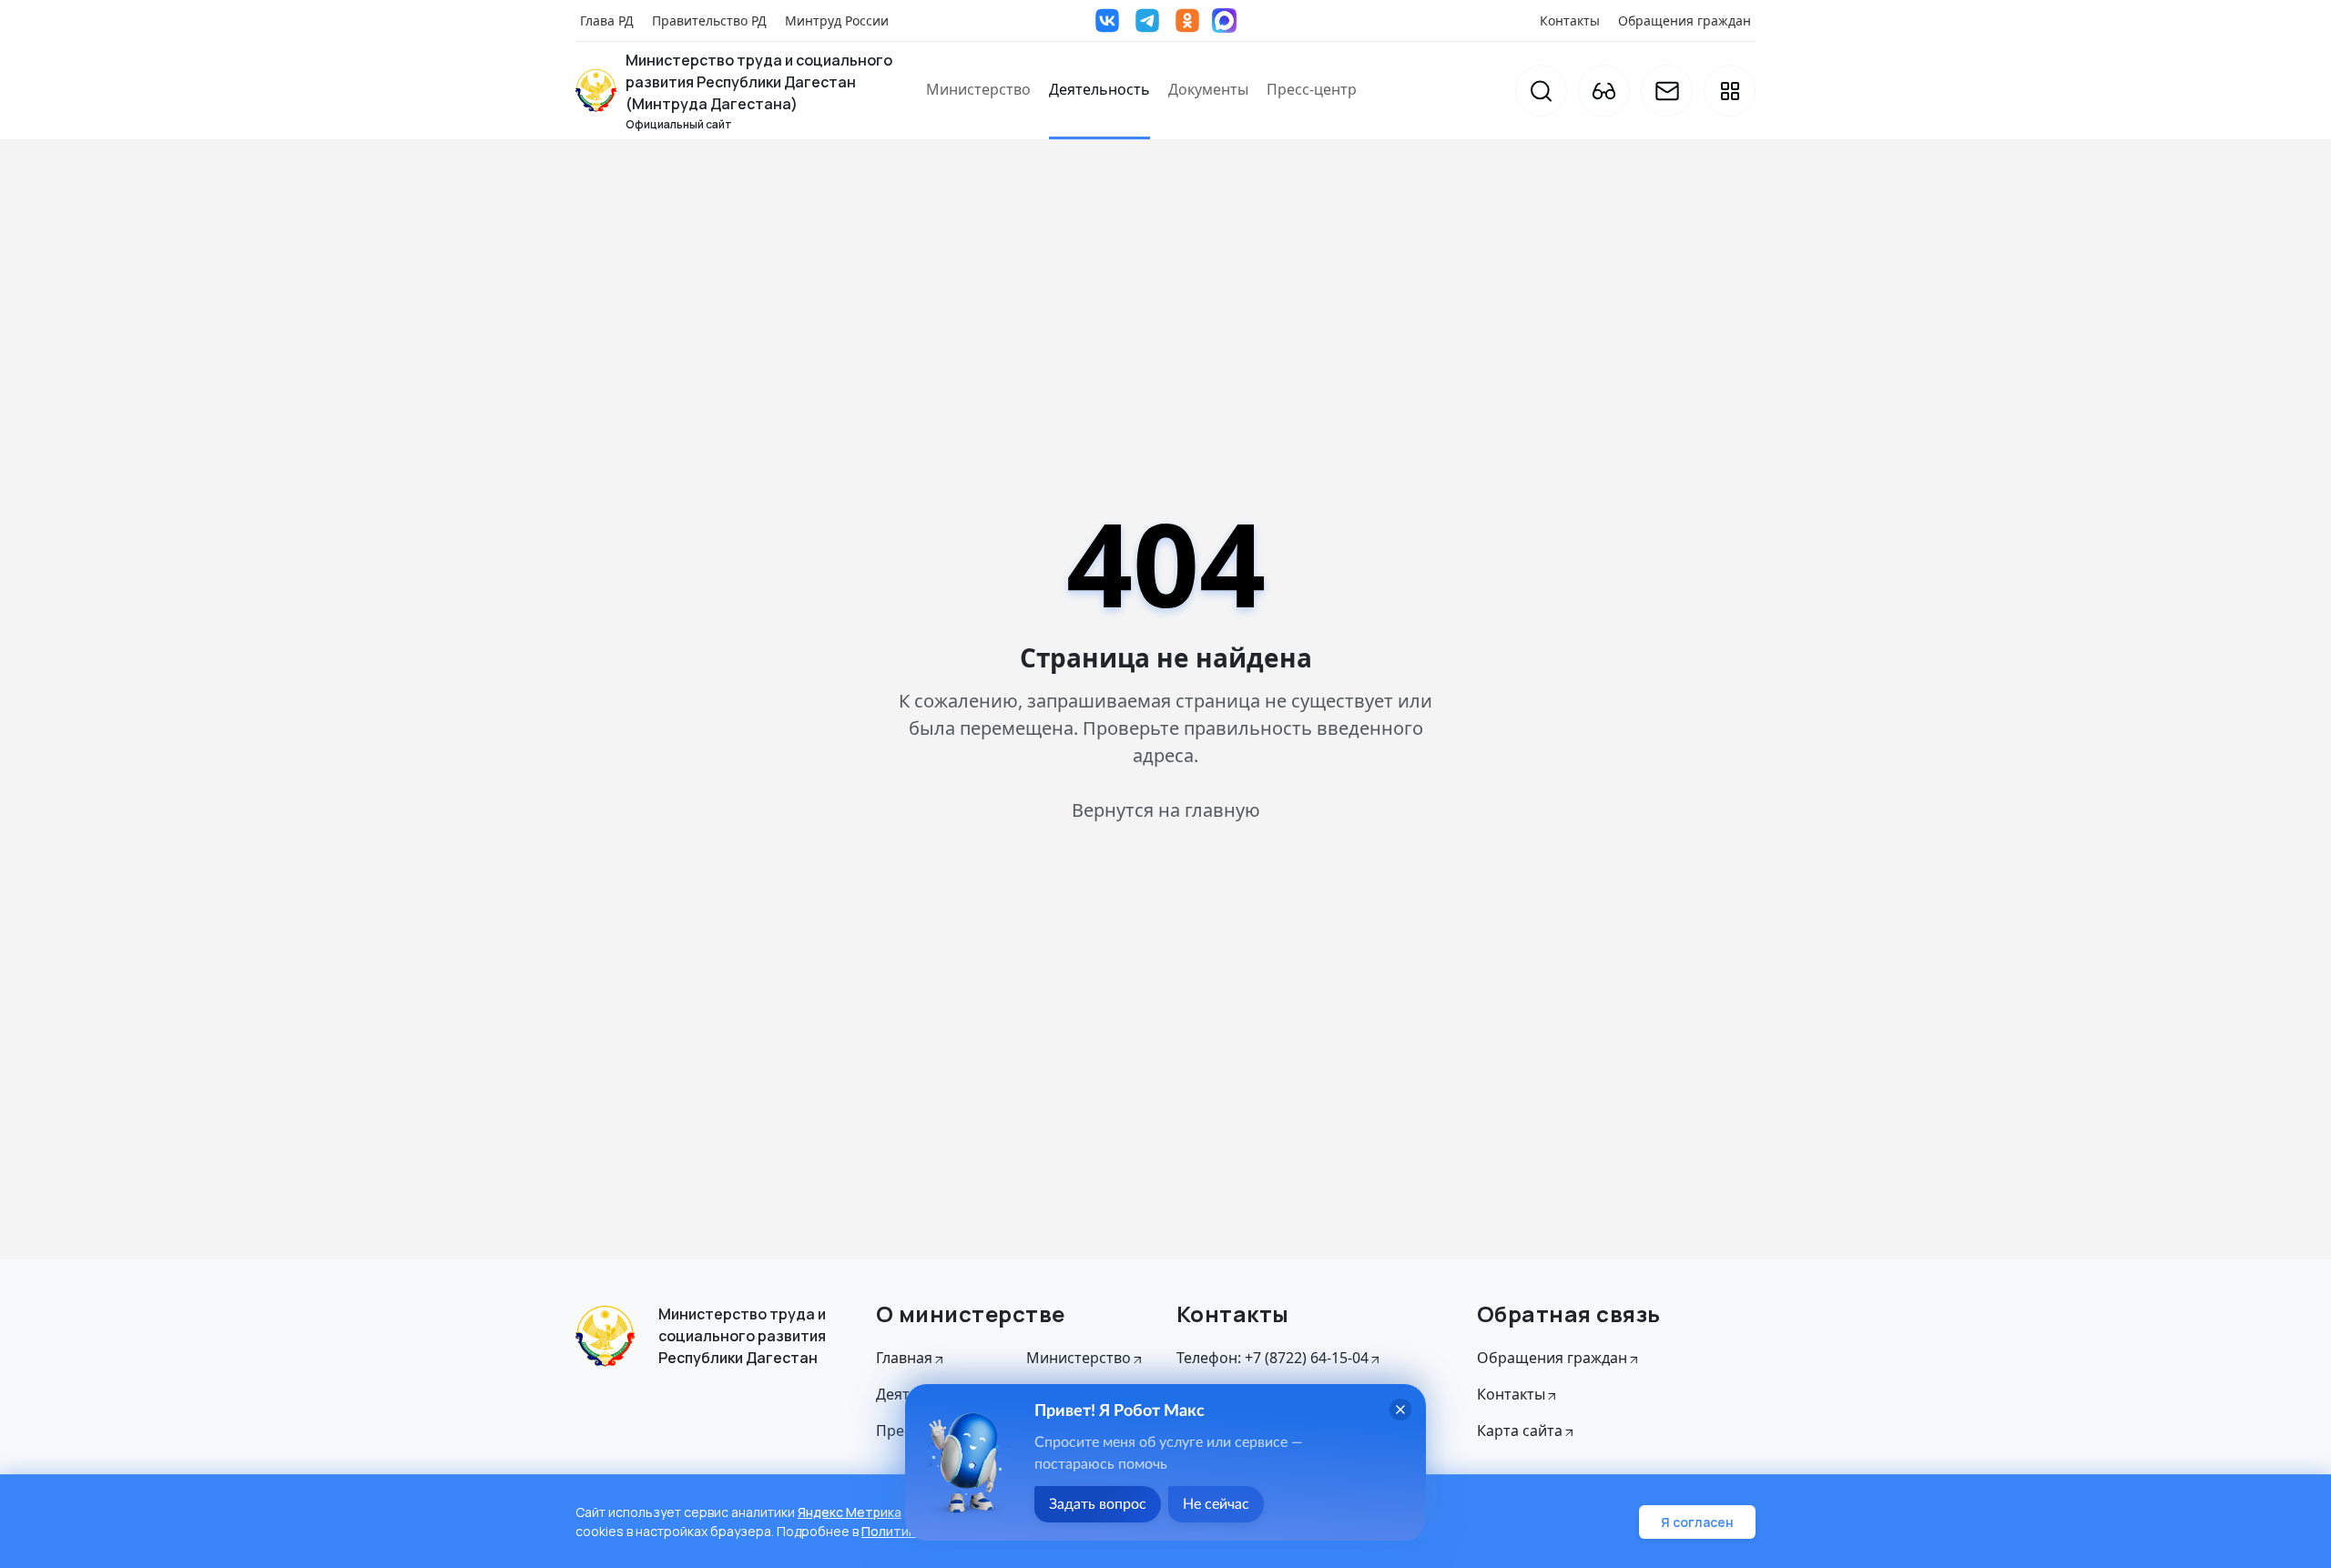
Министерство (978, 89)
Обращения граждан (1685, 20)
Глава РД (607, 20)
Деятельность (1099, 89)
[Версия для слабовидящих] (1604, 91)
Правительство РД (709, 20)
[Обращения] (1667, 91)
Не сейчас (1216, 1504)
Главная (904, 1358)
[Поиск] (1541, 91)
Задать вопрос (1098, 1504)
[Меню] (1730, 91)
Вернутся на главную (1166, 810)
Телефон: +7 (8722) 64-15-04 (1272, 1358)
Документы (1208, 89)
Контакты (1570, 20)
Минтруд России (837, 20)
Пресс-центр (1312, 89)
